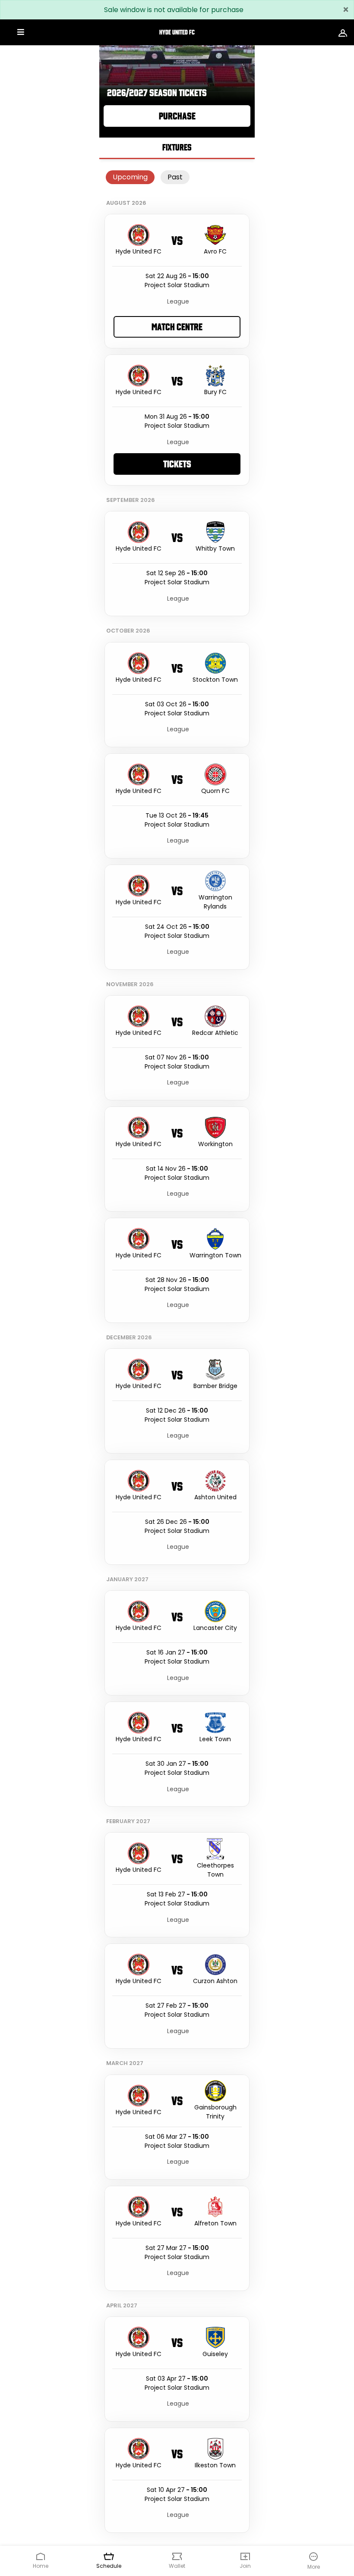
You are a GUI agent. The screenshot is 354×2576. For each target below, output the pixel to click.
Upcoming (130, 177)
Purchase (177, 116)
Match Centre (177, 327)
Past (175, 177)
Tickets (177, 464)
